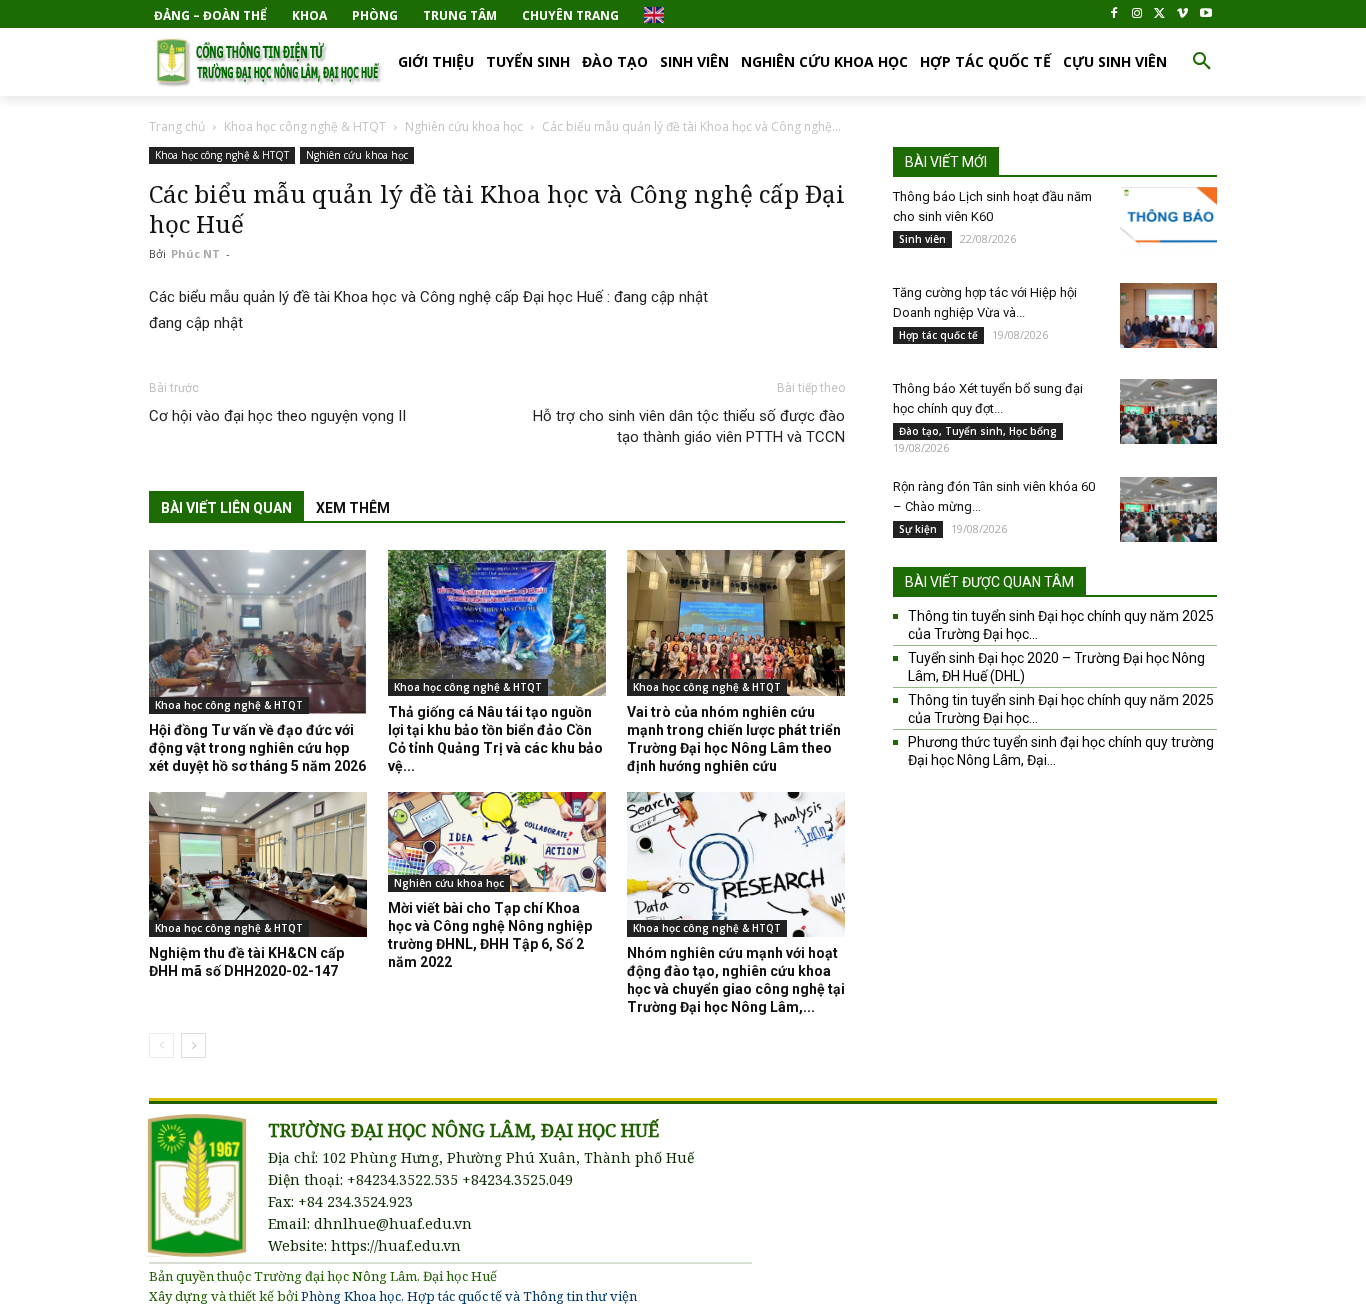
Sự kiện (918, 529)
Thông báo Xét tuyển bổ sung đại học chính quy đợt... (988, 398)
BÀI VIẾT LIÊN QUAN (226, 508)
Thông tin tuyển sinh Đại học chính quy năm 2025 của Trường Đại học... (1061, 625)
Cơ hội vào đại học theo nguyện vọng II (277, 416)
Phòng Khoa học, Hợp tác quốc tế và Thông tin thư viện (469, 1296)
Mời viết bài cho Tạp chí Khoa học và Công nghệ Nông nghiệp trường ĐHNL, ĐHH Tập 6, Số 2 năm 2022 (490, 935)
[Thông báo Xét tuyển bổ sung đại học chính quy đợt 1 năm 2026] (1168, 411)
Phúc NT (195, 253)
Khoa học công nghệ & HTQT (305, 126)
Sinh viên (922, 239)
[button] (1202, 62)
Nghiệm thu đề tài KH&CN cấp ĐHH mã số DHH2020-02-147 (246, 962)
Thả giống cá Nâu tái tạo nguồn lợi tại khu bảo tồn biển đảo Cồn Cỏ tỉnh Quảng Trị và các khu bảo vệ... (495, 739)
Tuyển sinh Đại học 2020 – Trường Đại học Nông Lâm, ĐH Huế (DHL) (1056, 667)
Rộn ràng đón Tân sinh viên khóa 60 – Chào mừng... (994, 496)
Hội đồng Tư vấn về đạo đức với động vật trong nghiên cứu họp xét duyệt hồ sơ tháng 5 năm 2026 (257, 748)
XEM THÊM (353, 508)
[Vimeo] (1182, 14)
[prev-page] (161, 1045)
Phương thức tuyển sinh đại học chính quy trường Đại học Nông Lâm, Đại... (1061, 751)
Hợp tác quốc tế (938, 335)
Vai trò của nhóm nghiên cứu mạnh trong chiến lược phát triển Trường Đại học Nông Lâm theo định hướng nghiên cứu (734, 739)
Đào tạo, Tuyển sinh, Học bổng (978, 431)
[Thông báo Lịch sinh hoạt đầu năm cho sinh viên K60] (1168, 219)
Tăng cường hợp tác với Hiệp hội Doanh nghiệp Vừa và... (985, 302)
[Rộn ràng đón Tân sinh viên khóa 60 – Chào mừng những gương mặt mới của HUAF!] (1168, 509)
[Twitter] (1160, 14)
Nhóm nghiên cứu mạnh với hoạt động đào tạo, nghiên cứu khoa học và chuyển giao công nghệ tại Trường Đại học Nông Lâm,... (736, 980)
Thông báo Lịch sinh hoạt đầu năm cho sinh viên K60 (992, 206)
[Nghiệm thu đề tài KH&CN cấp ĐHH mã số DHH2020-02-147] (258, 864)
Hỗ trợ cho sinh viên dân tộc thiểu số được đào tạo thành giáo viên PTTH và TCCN (689, 426)
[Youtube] (1205, 14)
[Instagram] (1137, 14)
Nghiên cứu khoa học (464, 126)
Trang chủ (177, 126)
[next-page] (193, 1045)
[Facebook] (1114, 14)
